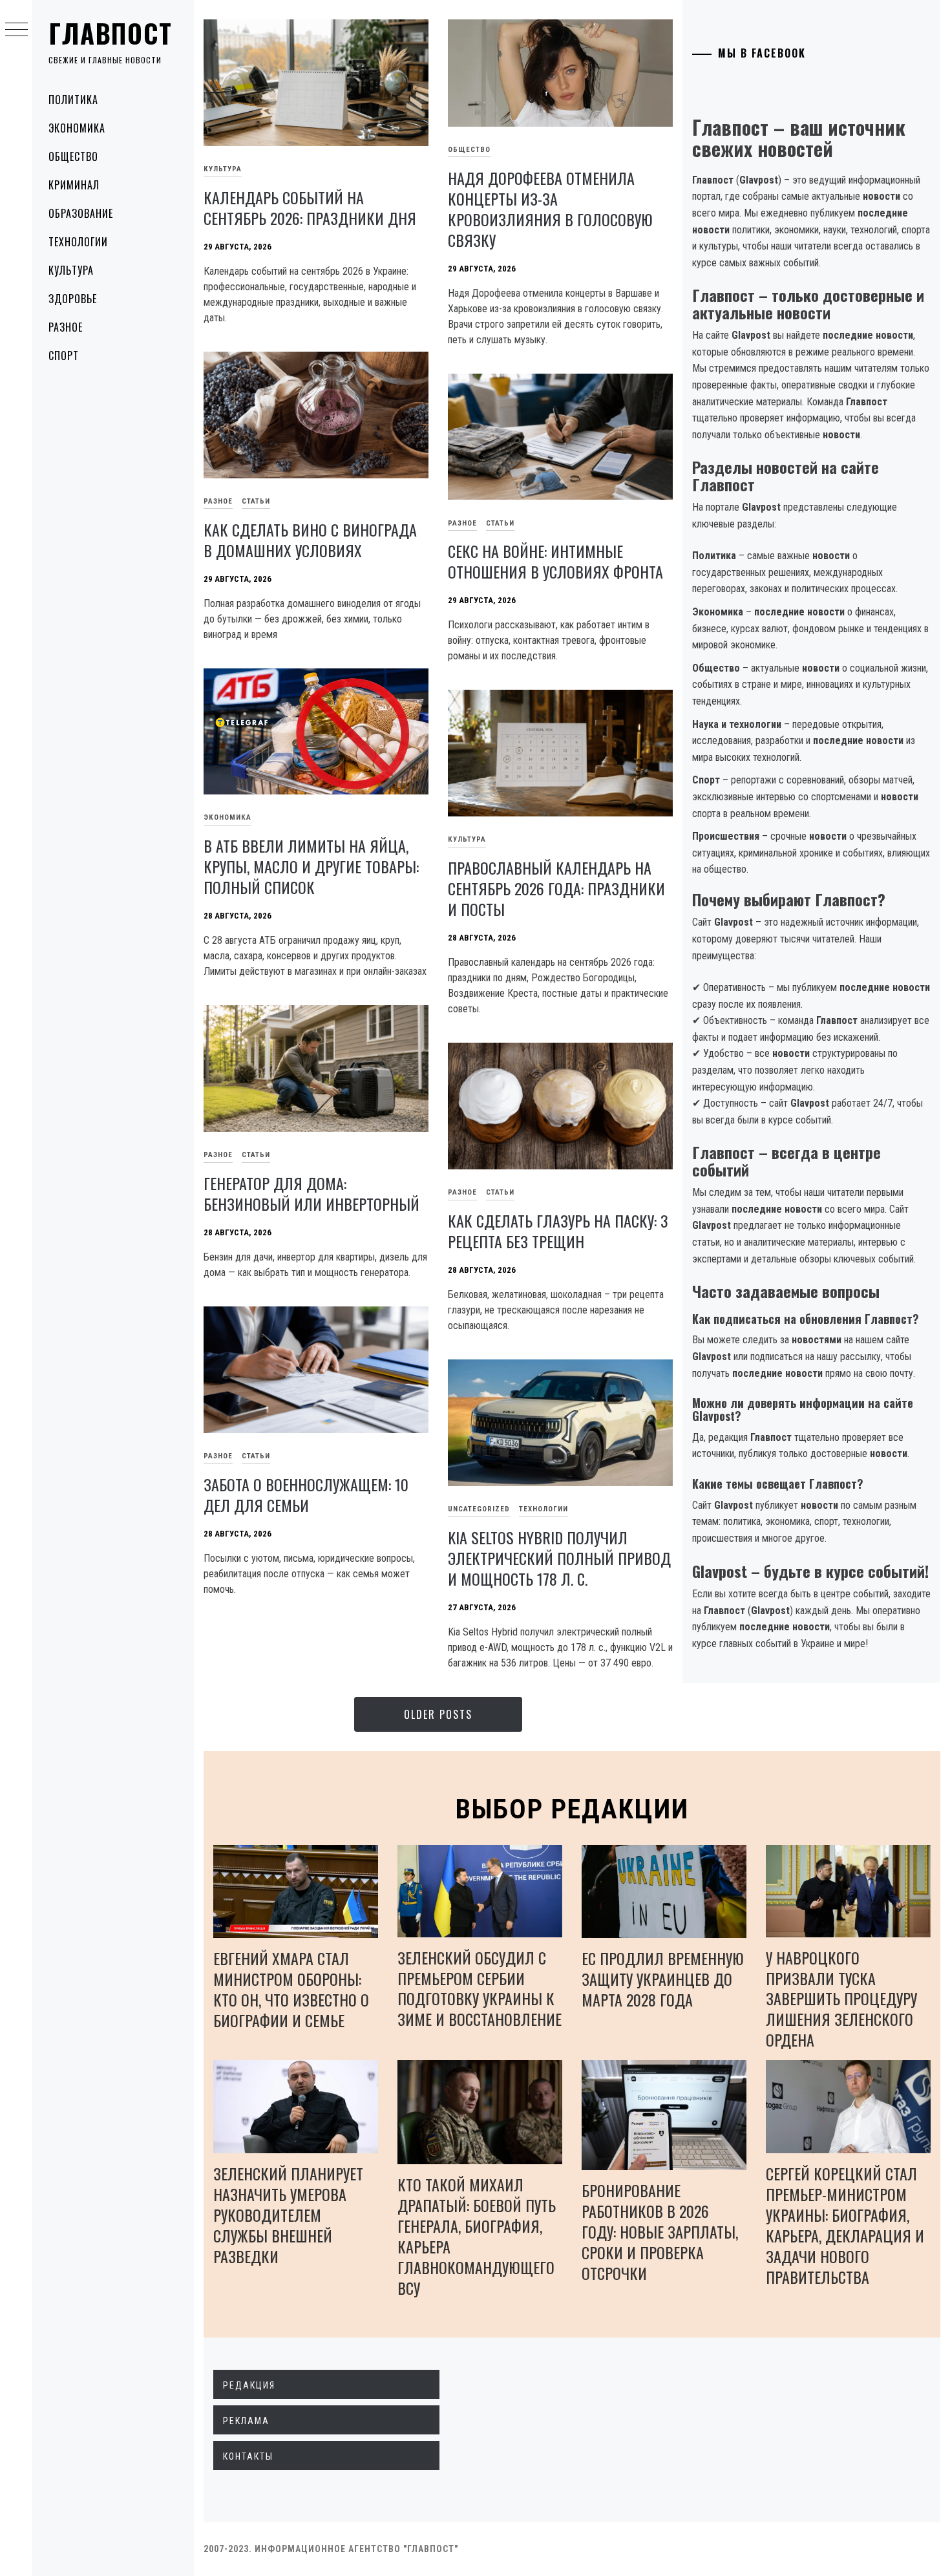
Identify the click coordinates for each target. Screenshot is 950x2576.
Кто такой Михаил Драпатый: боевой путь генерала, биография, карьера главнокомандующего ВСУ (477, 2236)
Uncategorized (479, 1509)
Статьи (256, 501)
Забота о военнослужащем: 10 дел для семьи (306, 1495)
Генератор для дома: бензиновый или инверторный (311, 1193)
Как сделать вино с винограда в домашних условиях (310, 540)
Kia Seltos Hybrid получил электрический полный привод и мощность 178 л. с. (559, 1558)
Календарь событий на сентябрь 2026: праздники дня (310, 208)
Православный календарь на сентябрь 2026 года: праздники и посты (556, 888)
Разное (66, 327)
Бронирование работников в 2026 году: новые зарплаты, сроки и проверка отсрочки (660, 2231)
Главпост (111, 33)
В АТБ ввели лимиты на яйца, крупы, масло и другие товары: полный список (311, 866)
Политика (73, 100)
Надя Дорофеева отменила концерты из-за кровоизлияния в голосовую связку (550, 209)
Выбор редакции (572, 1809)
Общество (73, 156)
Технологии (78, 242)
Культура (71, 270)
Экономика (77, 128)
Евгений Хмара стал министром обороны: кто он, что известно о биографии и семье (291, 1989)
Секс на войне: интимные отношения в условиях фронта (555, 561)
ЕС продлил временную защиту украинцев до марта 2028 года (663, 1979)
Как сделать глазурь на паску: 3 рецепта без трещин (558, 1231)
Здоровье (73, 299)
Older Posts (438, 1714)
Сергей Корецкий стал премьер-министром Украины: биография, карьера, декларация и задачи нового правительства (845, 2225)
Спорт (64, 356)
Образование (81, 213)
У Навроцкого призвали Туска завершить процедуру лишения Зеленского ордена (841, 1999)
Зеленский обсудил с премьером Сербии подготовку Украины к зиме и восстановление (480, 1988)
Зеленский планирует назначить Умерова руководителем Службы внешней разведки (288, 2215)
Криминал (74, 185)
